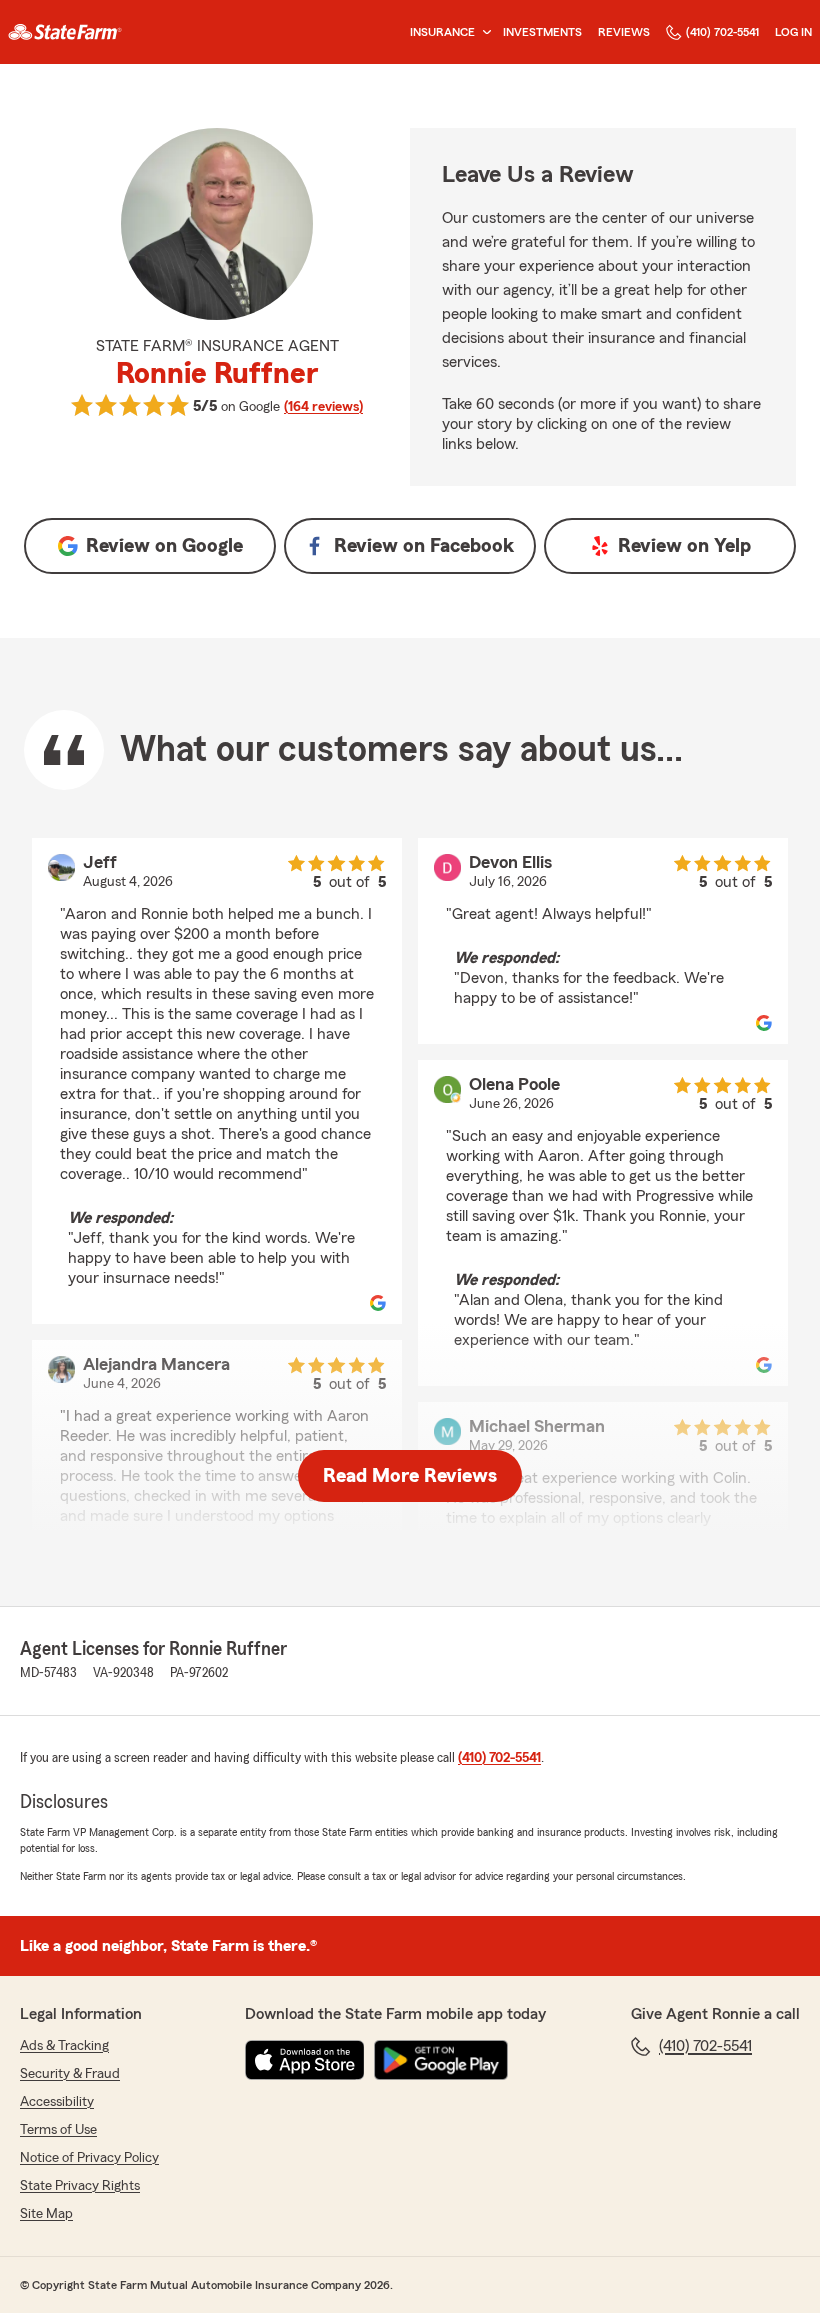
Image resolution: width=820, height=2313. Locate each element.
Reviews (624, 32)
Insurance (442, 32)
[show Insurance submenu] (483, 32)
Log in (793, 32)
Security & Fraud (70, 2074)
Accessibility (57, 2102)
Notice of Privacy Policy (89, 2158)
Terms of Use (58, 2130)
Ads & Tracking (64, 2046)
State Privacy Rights (80, 2186)
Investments (542, 32)
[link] (65, 32)
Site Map (46, 2214)
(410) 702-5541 (722, 32)
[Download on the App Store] (305, 2060)
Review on (164, 546)
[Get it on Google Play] (441, 2060)
